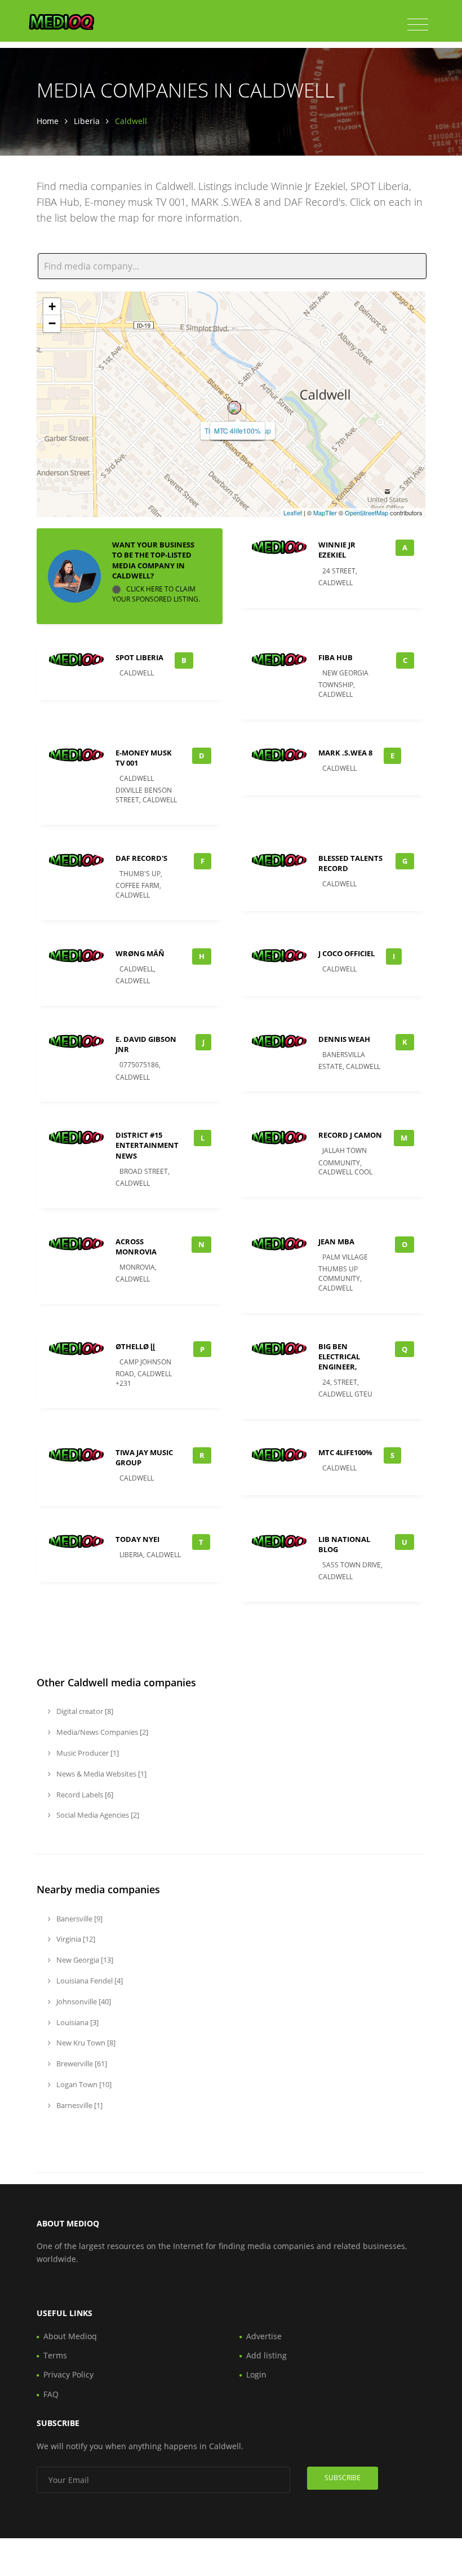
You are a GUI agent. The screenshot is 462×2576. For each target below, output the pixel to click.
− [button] (52, 323)
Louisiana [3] (77, 2022)
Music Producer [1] (87, 1753)
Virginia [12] (75, 1939)
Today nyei (137, 1539)
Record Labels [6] (84, 1795)
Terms (55, 2355)
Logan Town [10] (83, 2084)
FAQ (51, 2394)
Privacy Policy (68, 2374)
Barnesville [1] (79, 2105)
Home (48, 121)
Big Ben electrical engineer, (339, 1357)
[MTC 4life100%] (234, 408)
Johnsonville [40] (83, 2001)
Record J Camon (350, 1135)
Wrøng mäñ (140, 953)
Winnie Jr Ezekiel (337, 550)
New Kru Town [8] (85, 2043)
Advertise (264, 2336)
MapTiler (325, 512)
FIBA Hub (336, 657)
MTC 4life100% (237, 430)
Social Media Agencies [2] (97, 1815)
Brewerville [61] (81, 2064)
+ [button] (52, 306)
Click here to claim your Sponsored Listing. (156, 594)
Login (256, 2374)
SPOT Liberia (139, 657)
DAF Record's (141, 858)
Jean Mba (336, 1241)
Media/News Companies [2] (101, 1732)
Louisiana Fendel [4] (89, 1981)
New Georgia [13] (84, 1960)
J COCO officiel (346, 953)
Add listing (266, 2355)
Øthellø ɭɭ (135, 1346)
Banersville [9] (79, 1919)
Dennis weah (344, 1039)
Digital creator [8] (84, 1711)
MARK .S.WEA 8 (345, 753)
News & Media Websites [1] (101, 1774)
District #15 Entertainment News (147, 1145)
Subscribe (343, 2478)
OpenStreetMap (367, 512)
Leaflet (293, 512)
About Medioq (70, 2336)
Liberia (87, 121)
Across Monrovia (136, 1247)
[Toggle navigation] (418, 25)
